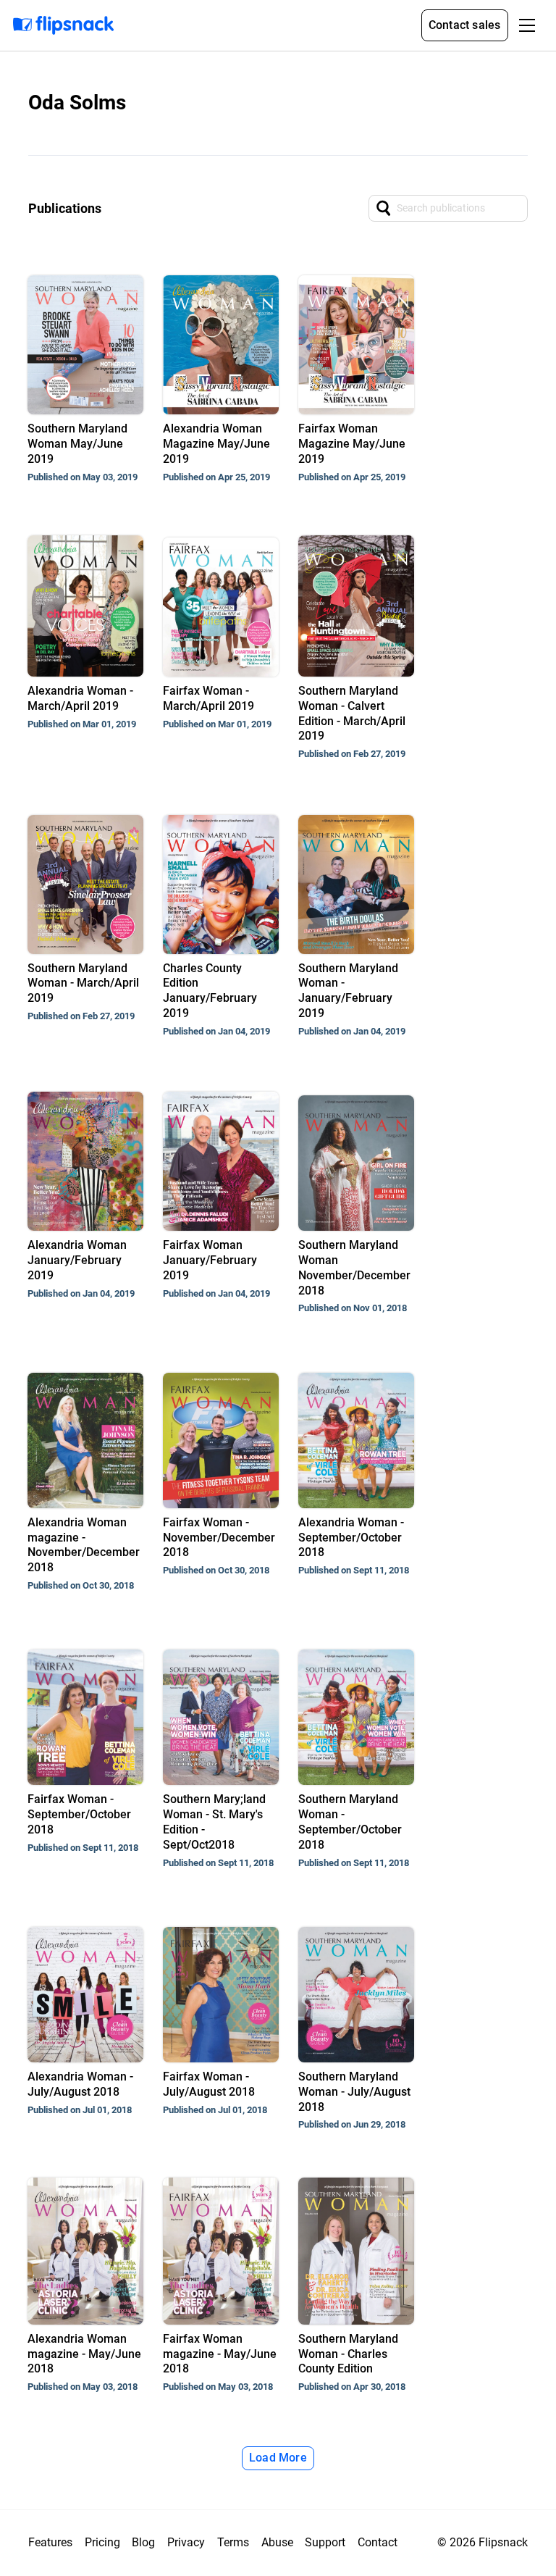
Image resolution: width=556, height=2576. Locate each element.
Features (50, 2542)
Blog (143, 2542)
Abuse (277, 2542)
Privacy (186, 2542)
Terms (233, 2542)
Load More (278, 2458)
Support (325, 2542)
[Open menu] (527, 25)
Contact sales (465, 25)
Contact (378, 2542)
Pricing (102, 2542)
